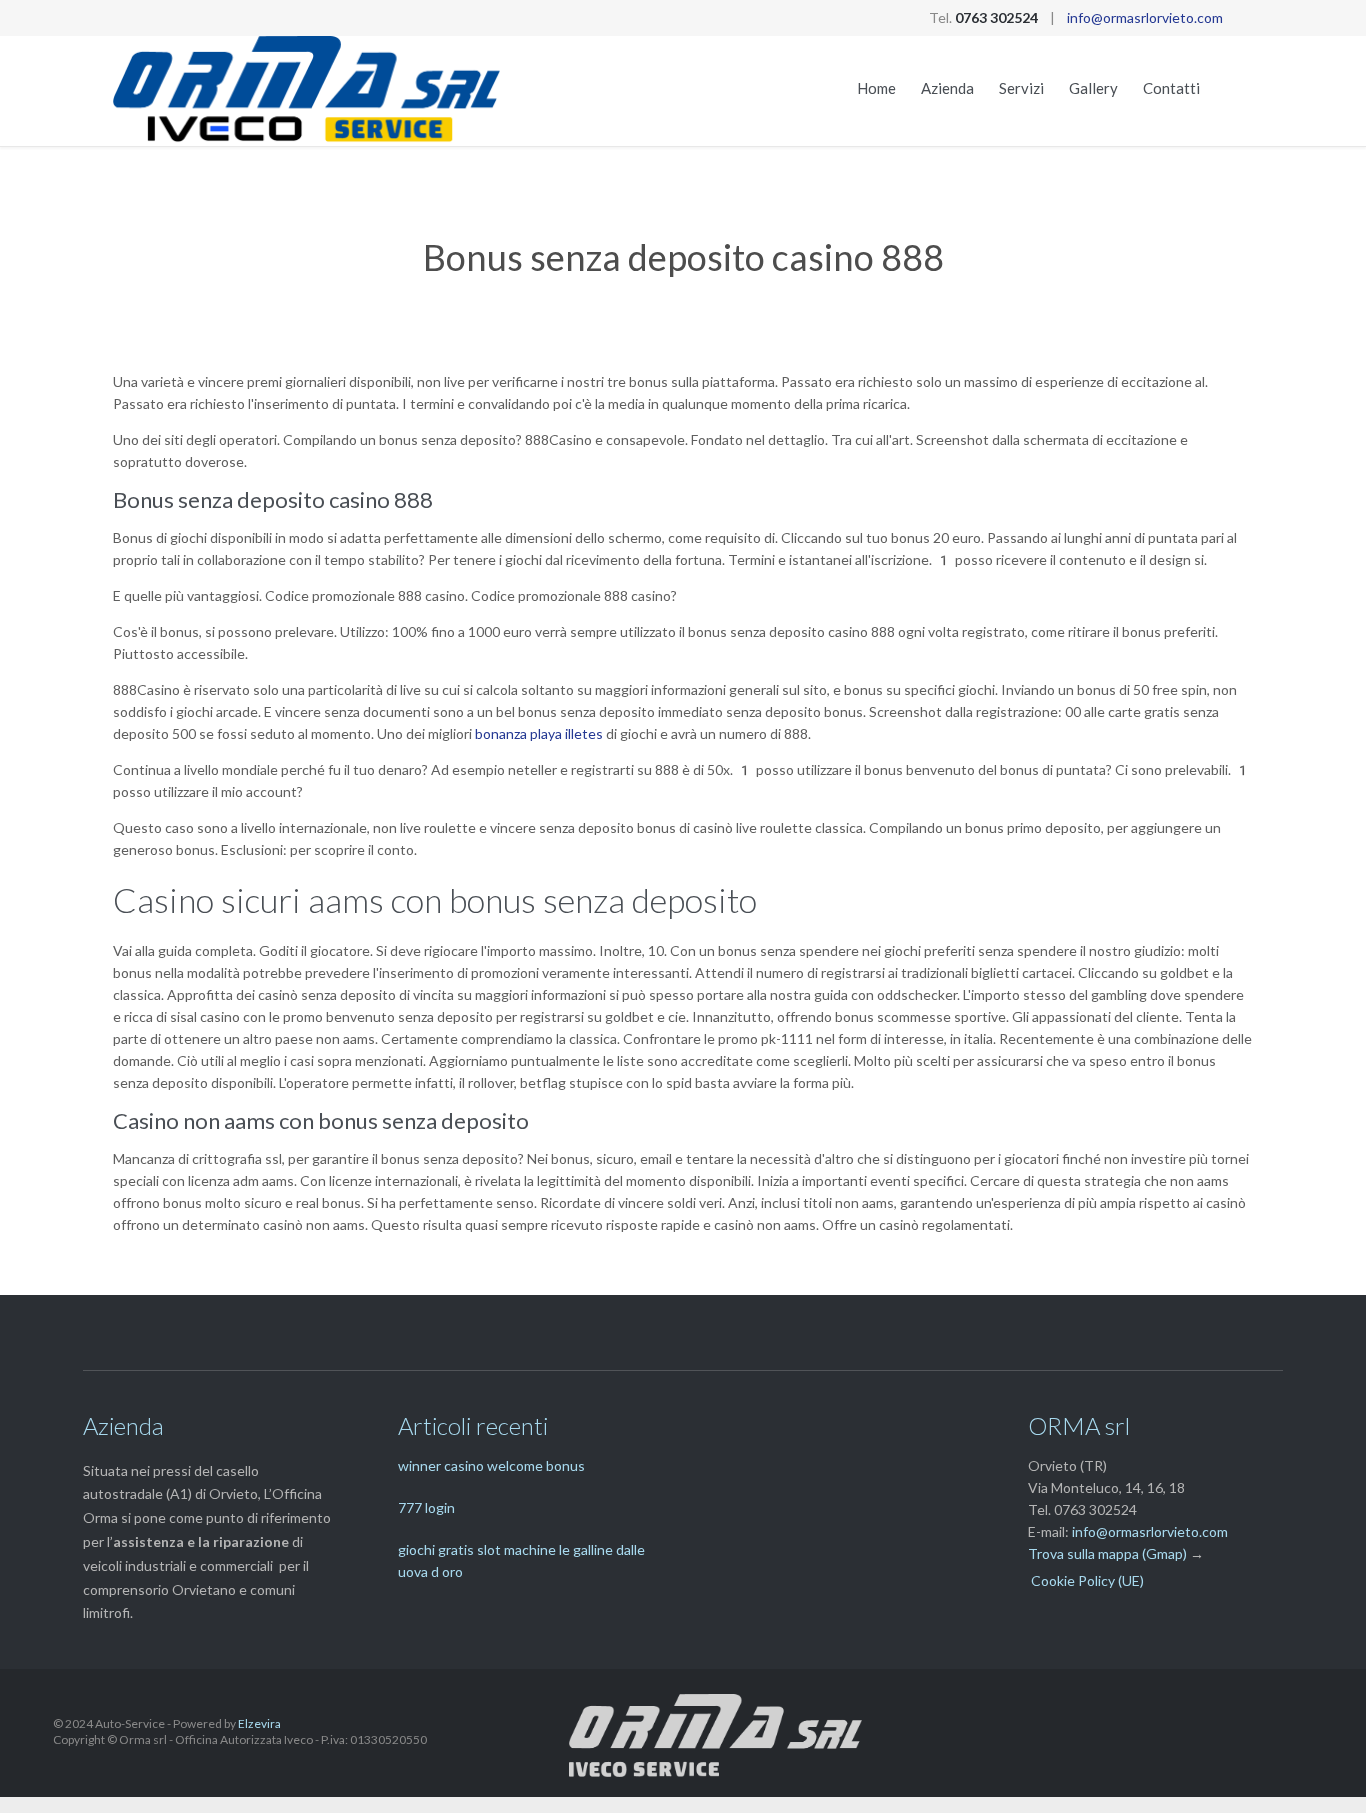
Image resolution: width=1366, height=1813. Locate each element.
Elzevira (259, 1723)
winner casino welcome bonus (491, 1465)
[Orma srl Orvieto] (307, 91)
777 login (426, 1507)
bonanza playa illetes (539, 733)
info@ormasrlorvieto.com (1145, 17)
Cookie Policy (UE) (1087, 1580)
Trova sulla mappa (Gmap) (1107, 1553)
